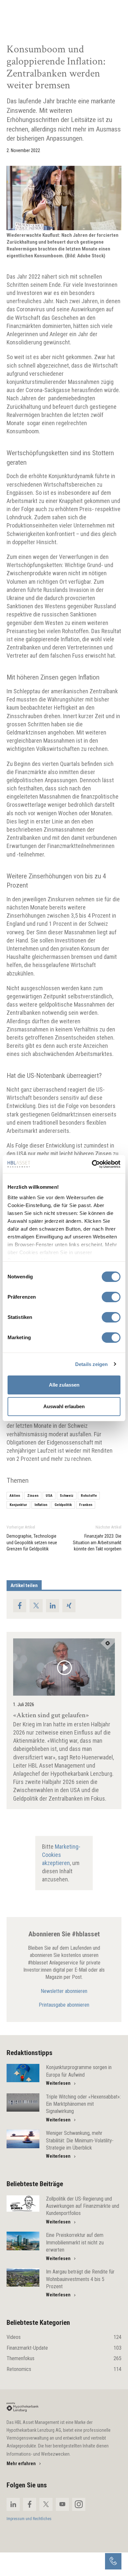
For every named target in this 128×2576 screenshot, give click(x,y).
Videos (64, 2337)
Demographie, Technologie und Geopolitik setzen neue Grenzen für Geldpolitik (32, 1542)
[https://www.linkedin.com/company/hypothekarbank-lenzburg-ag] (13, 2504)
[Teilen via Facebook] (20, 1606)
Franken (86, 1505)
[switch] (111, 1297)
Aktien (15, 1496)
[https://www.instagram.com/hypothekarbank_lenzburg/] (79, 2504)
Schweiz (67, 1496)
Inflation (41, 1505)
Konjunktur (18, 1505)
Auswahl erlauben (64, 1406)
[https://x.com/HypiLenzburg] (46, 2504)
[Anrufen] (113, 2561)
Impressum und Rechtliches (29, 2519)
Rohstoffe (89, 1496)
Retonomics (64, 2369)
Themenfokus (64, 2358)
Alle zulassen (64, 1385)
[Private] (22, 2407)
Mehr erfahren (21, 2464)
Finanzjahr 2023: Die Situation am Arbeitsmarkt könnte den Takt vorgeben (97, 1542)
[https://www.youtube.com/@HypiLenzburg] (62, 2504)
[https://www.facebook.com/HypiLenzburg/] (30, 2504)
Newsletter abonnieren (64, 1991)
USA (49, 1496)
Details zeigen (91, 1364)
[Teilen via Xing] (69, 1606)
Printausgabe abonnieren (64, 2005)
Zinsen (33, 1496)
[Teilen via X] (36, 1606)
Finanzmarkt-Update (64, 2348)
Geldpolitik (63, 1505)
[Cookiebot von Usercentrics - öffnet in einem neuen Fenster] (92, 1164)
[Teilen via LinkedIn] (53, 1606)
